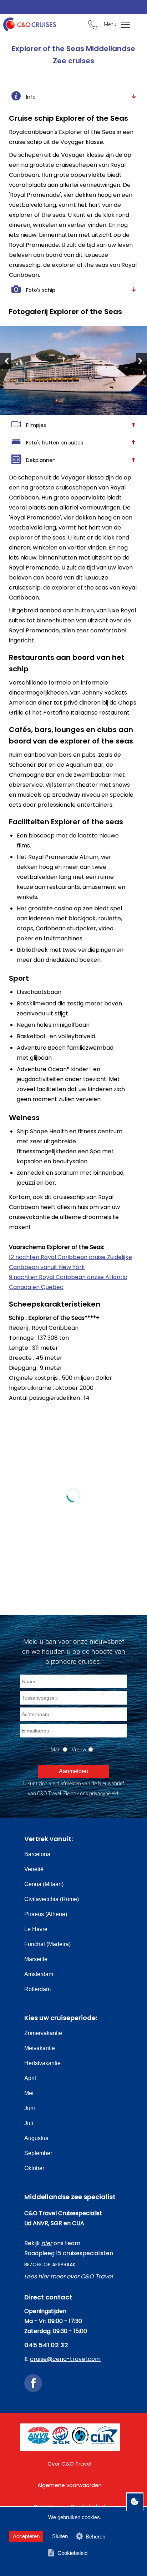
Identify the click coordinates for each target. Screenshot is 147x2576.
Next (142, 361)
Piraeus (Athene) (46, 1914)
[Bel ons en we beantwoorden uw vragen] (93, 26)
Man (56, 1749)
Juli (29, 2123)
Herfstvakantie (42, 2063)
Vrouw (79, 1749)
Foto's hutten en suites (55, 443)
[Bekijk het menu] (122, 25)
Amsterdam (39, 1974)
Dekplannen (41, 460)
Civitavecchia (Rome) (52, 1899)
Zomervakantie (43, 2033)
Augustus (36, 2138)
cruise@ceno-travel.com (65, 2359)
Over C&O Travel (69, 2464)
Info (31, 97)
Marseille (36, 1959)
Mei (29, 2093)
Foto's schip (41, 290)
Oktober (34, 2168)
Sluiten (60, 2536)
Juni (30, 2108)
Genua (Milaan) (44, 1884)
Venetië (34, 1869)
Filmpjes (36, 425)
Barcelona (37, 1854)
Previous (5, 361)
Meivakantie (40, 2048)
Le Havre (36, 1929)
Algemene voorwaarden (70, 2485)
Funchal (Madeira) (47, 1944)
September (38, 2153)
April (30, 2078)
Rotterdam (37, 1989)
